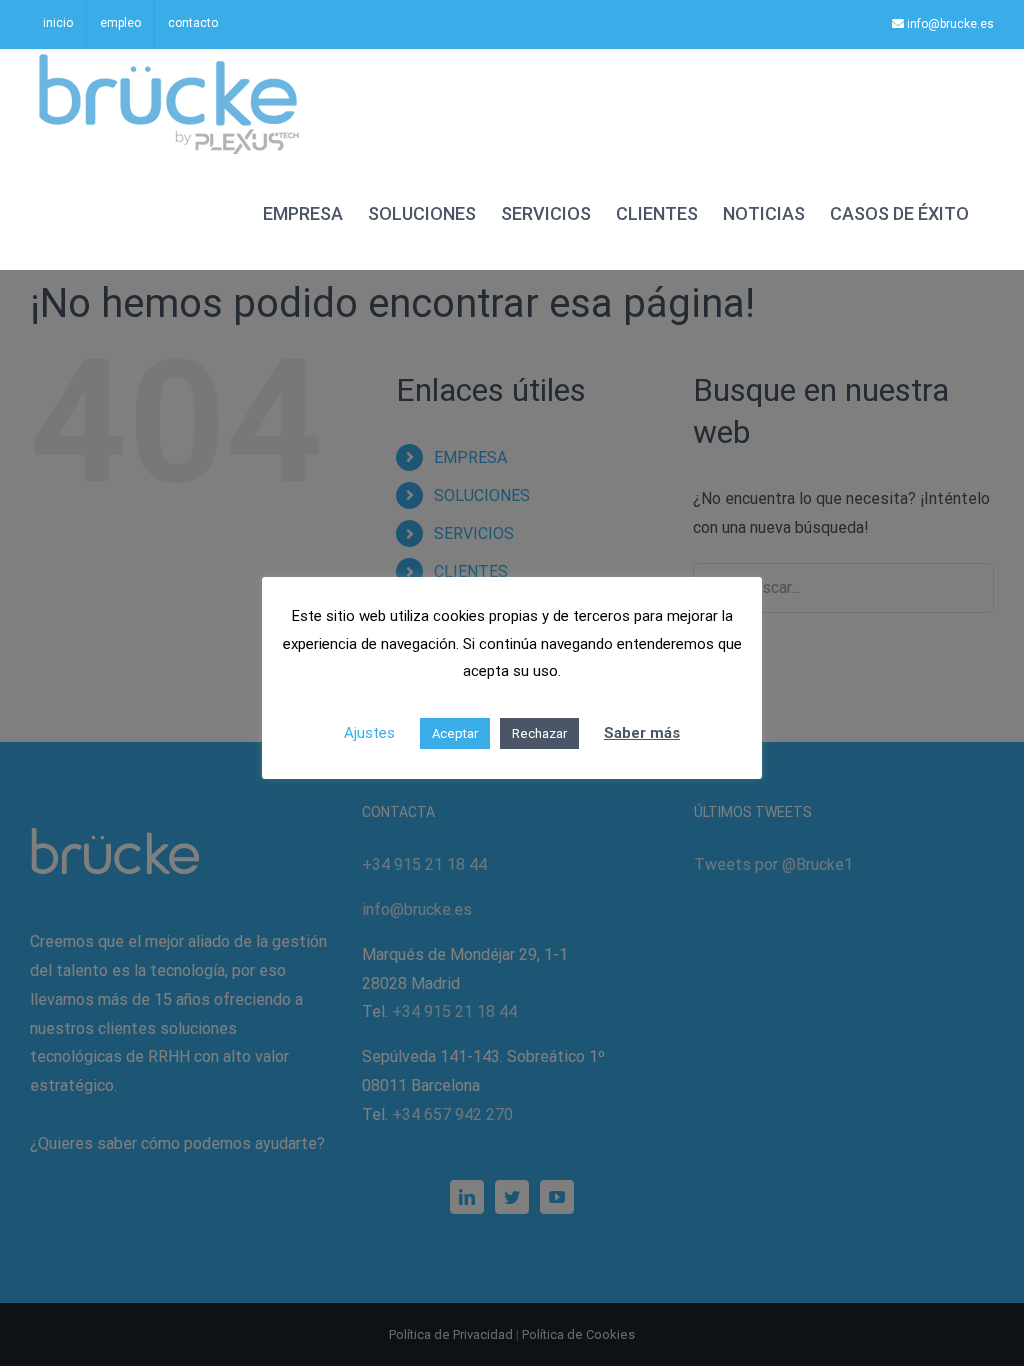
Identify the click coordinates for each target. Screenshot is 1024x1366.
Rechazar (539, 733)
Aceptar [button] (455, 733)
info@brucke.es (949, 24)
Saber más (642, 733)
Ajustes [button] (369, 733)
